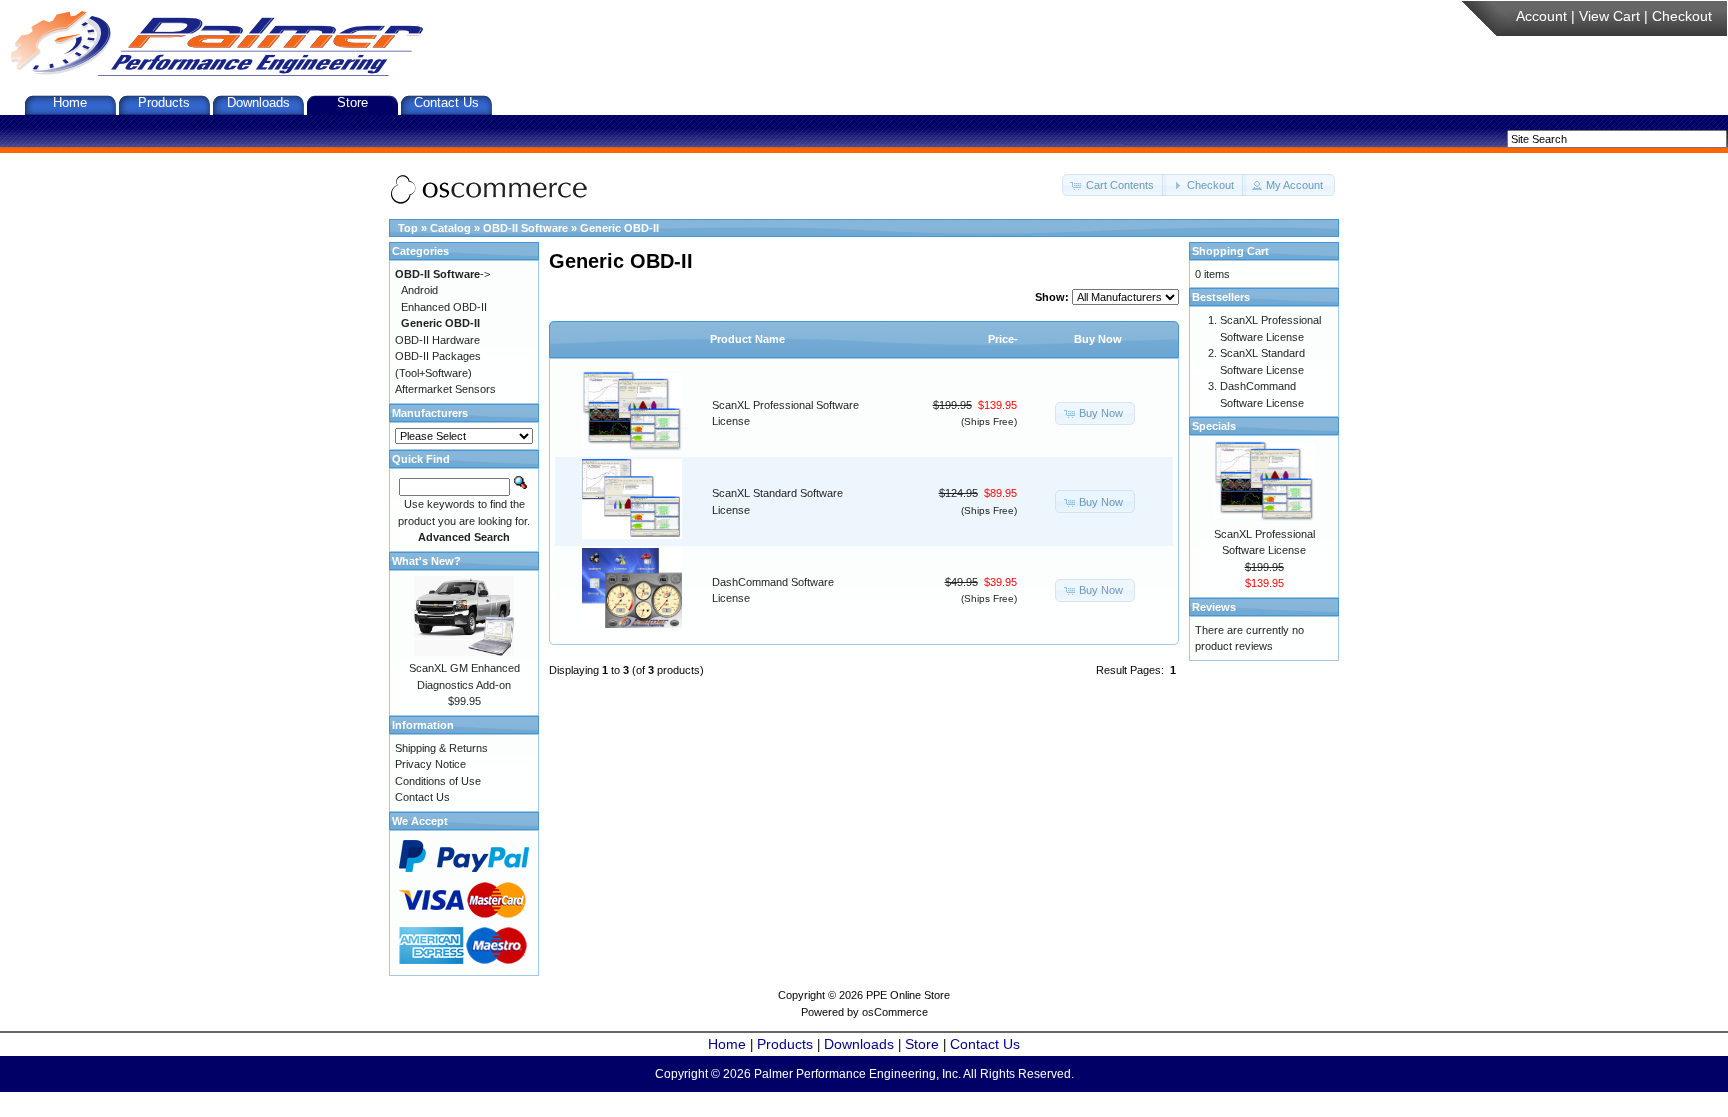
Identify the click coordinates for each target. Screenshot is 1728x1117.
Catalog (450, 228)
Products (164, 102)
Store (352, 102)
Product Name (747, 339)
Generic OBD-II (619, 228)
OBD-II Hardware (437, 340)
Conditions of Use (438, 781)
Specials (1214, 426)
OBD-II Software (525, 228)
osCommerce (895, 1012)
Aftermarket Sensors (445, 389)
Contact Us (446, 102)
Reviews (1214, 607)
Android (419, 290)
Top (408, 228)
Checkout (1682, 16)
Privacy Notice (430, 764)
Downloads (258, 102)
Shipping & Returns (441, 748)
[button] (1114, 185)
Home (70, 102)
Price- (1003, 339)
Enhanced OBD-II (444, 307)
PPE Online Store (908, 995)
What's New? (426, 561)
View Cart (1609, 16)
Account (1541, 16)
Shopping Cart (1230, 251)
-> (442, 274)
